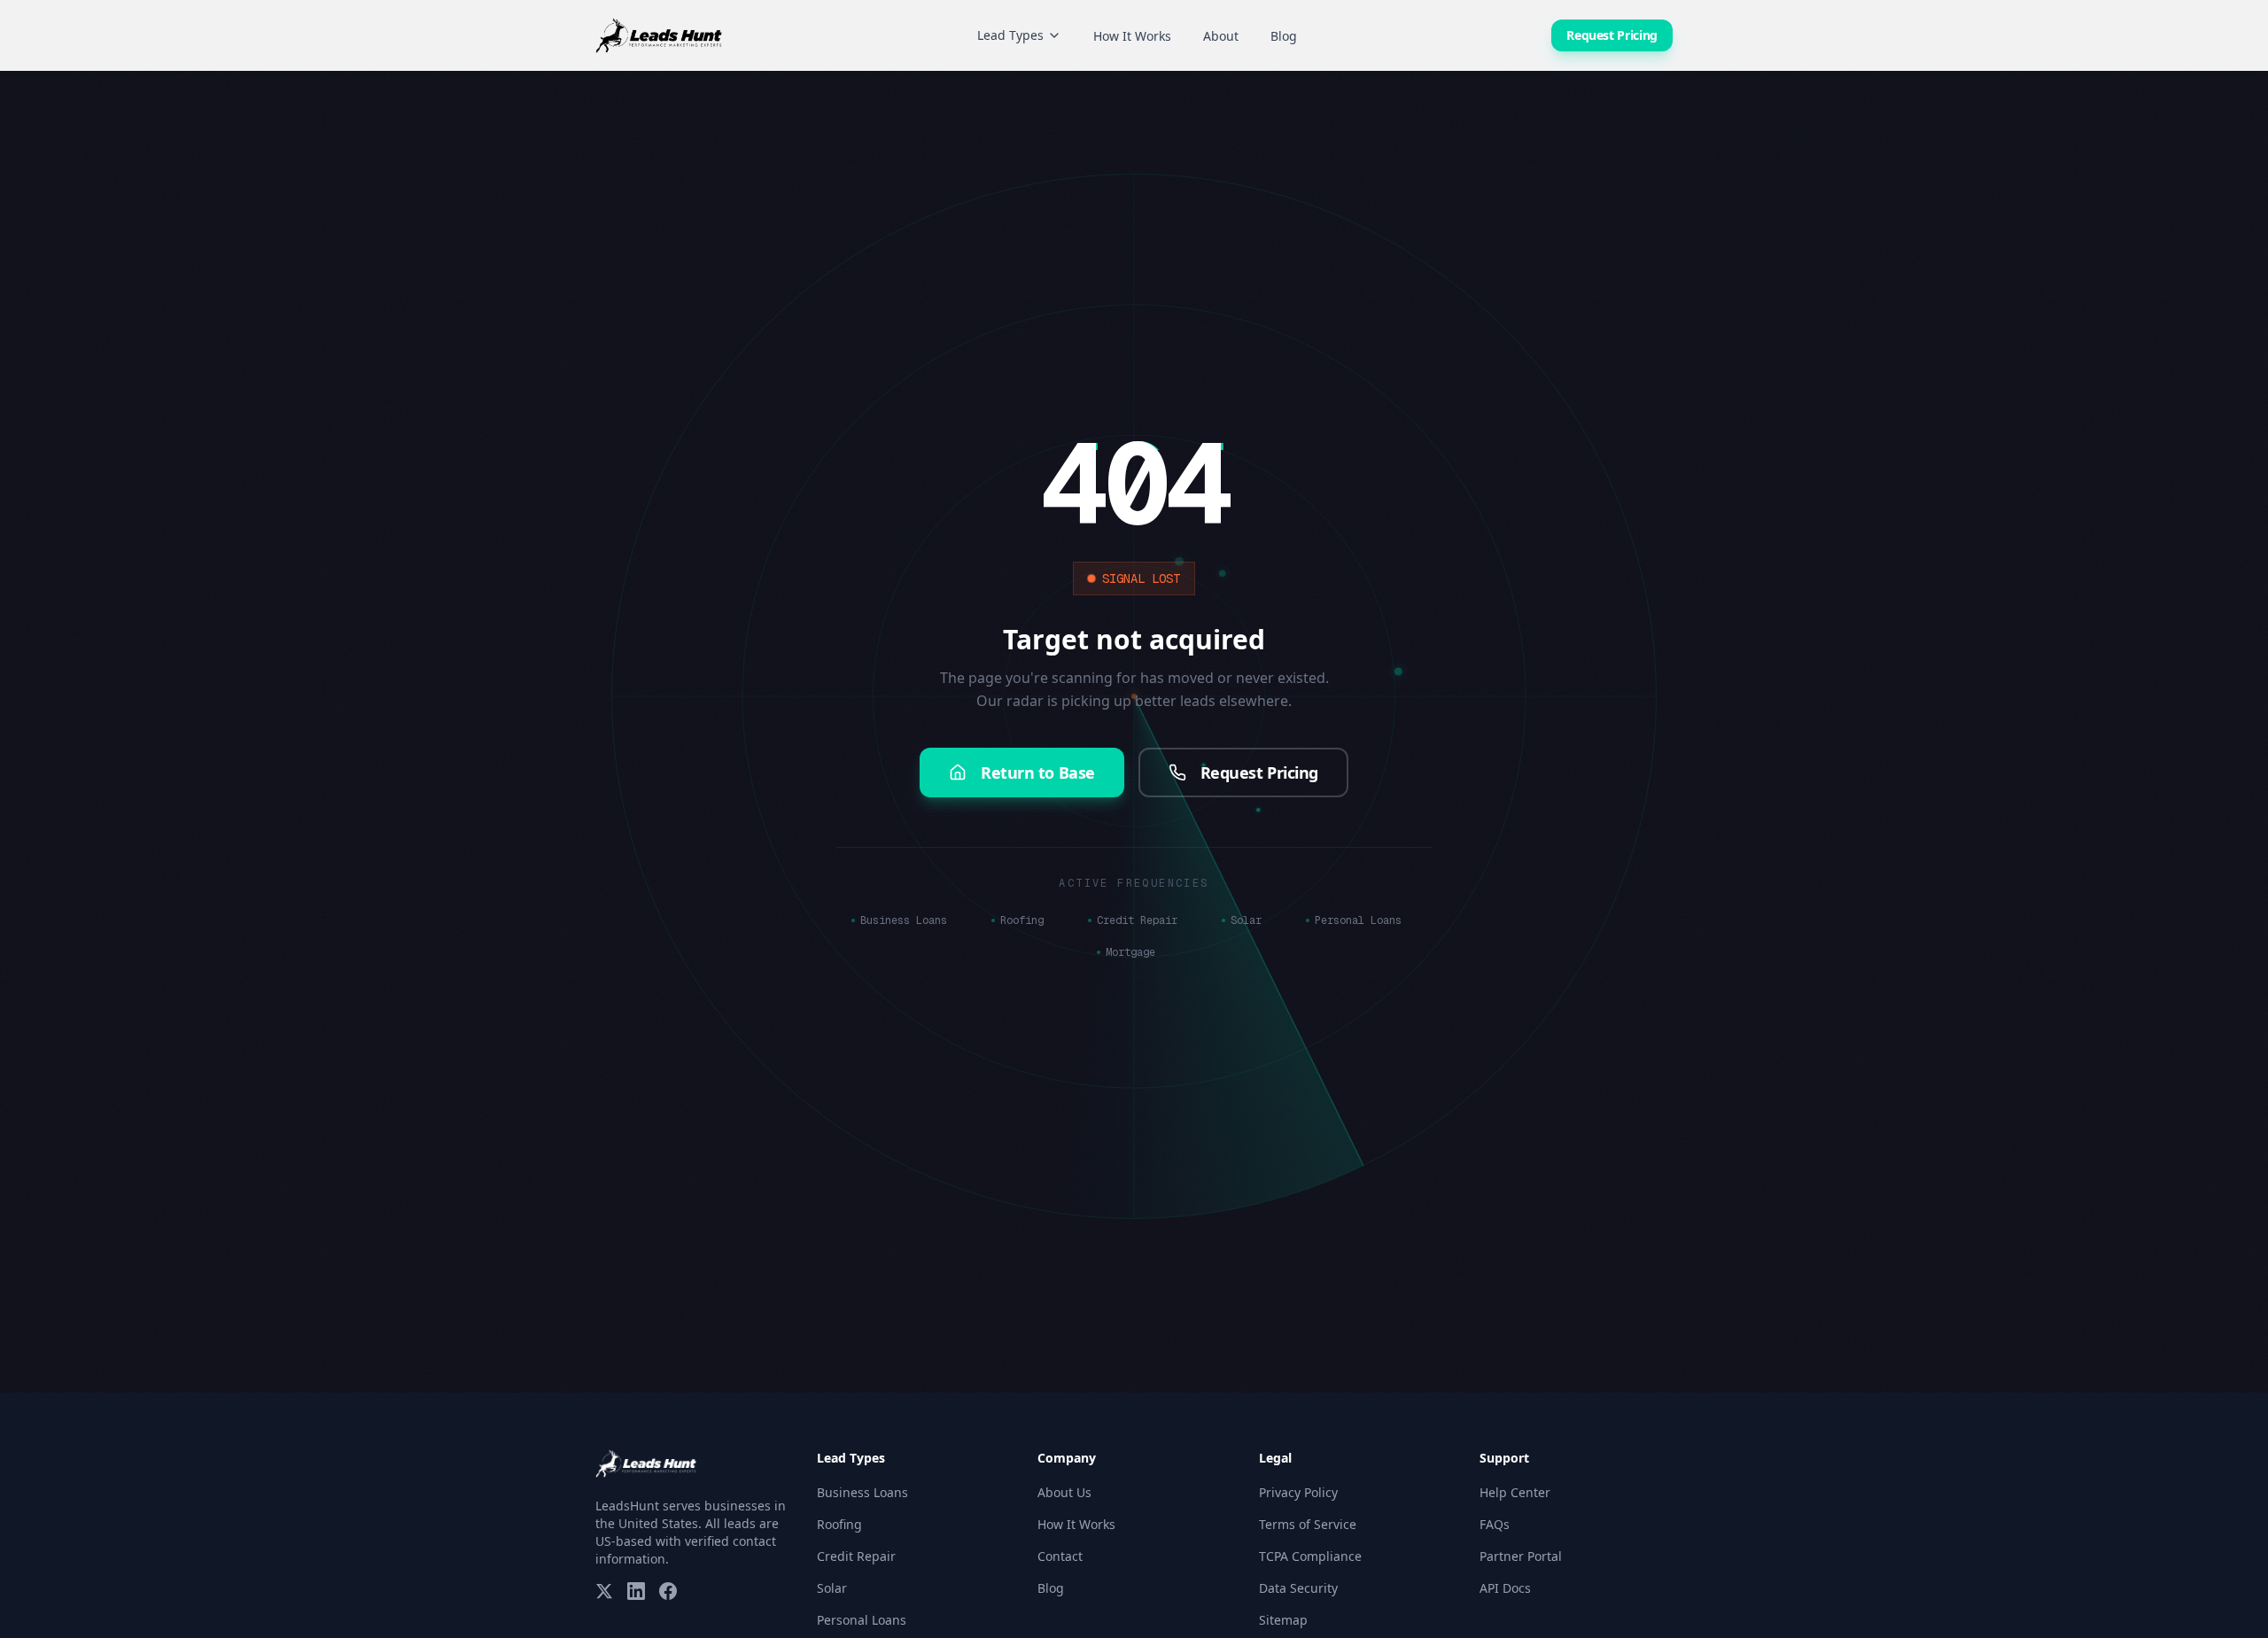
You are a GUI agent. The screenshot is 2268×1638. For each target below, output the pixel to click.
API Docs (1505, 1588)
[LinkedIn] (636, 1591)
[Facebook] (668, 1591)
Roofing (1022, 920)
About (1221, 36)
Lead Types (1010, 35)
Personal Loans (1358, 920)
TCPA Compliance (1310, 1556)
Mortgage (1130, 952)
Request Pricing (1612, 35)
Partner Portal (1521, 1556)
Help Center (1515, 1492)
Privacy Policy (1298, 1492)
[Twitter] (604, 1591)
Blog (1284, 36)
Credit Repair (1137, 920)
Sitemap (1283, 1620)
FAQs (1495, 1524)
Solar (1246, 920)
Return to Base (1038, 772)
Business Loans (904, 920)
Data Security (1298, 1588)
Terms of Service (1308, 1524)
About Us (1064, 1492)
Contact (1060, 1556)
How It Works (1132, 36)
